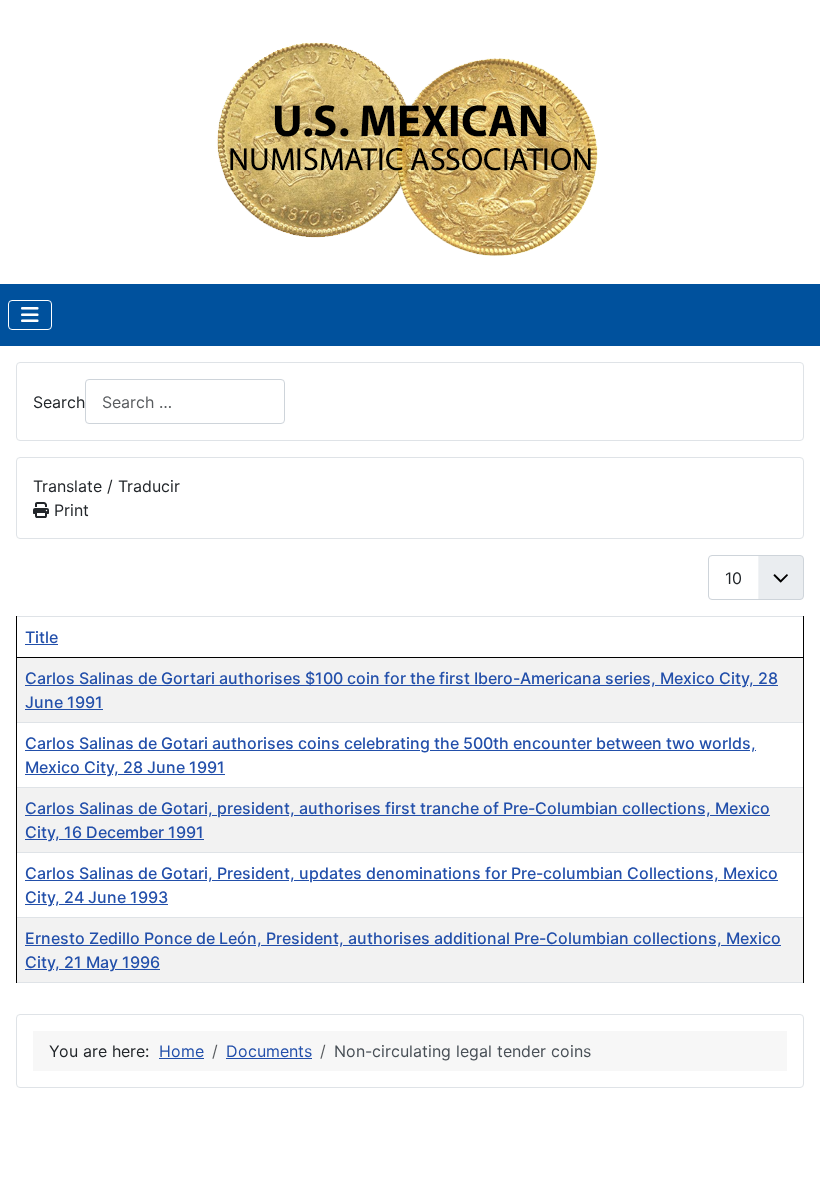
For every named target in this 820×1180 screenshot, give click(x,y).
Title (41, 637)
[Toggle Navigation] (30, 315)
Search (59, 402)
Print (69, 510)
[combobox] (185, 401)
